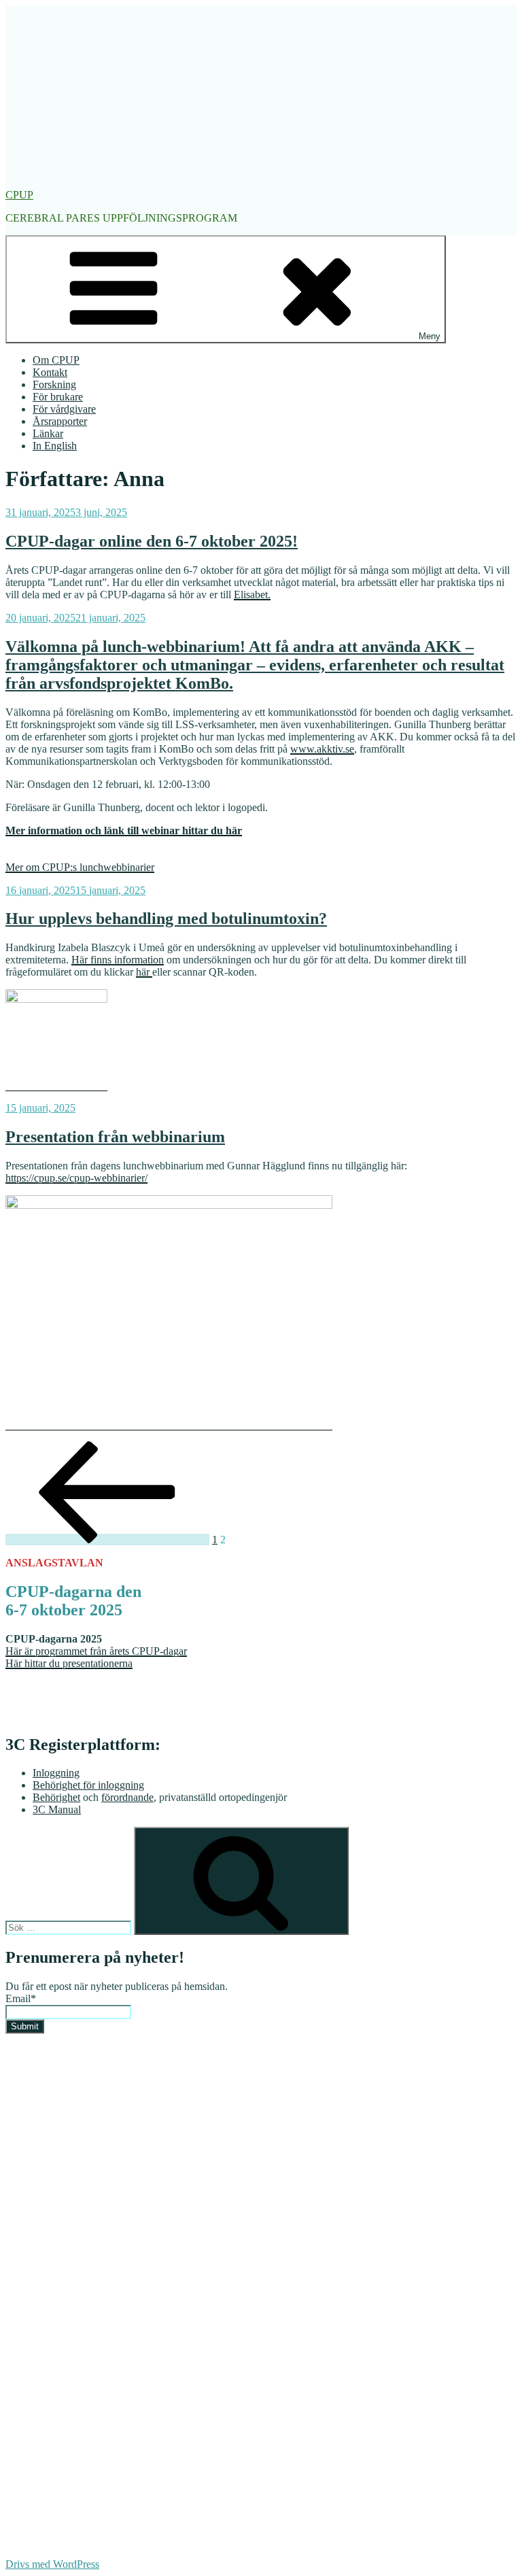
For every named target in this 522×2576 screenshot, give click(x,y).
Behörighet (56, 1797)
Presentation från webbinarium (115, 1137)
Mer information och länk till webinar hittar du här (124, 830)
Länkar (48, 433)
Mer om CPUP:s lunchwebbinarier (80, 867)
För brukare (58, 397)
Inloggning (56, 1773)
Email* (21, 1998)
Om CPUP (56, 360)
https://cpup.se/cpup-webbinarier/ (76, 1178)
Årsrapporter (60, 421)
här (144, 972)
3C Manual (57, 1809)
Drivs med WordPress (52, 2564)
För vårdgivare (64, 409)
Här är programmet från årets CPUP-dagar (96, 1651)
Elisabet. (252, 595)
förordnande (127, 1797)
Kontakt (50, 372)
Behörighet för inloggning (88, 1785)
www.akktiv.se (322, 749)
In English (55, 446)
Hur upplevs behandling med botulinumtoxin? (166, 918)
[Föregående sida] (107, 1540)
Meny (430, 336)
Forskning (54, 384)
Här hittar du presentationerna (69, 1663)
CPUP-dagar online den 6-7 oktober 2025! (152, 541)
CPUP (19, 195)
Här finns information (118, 960)
